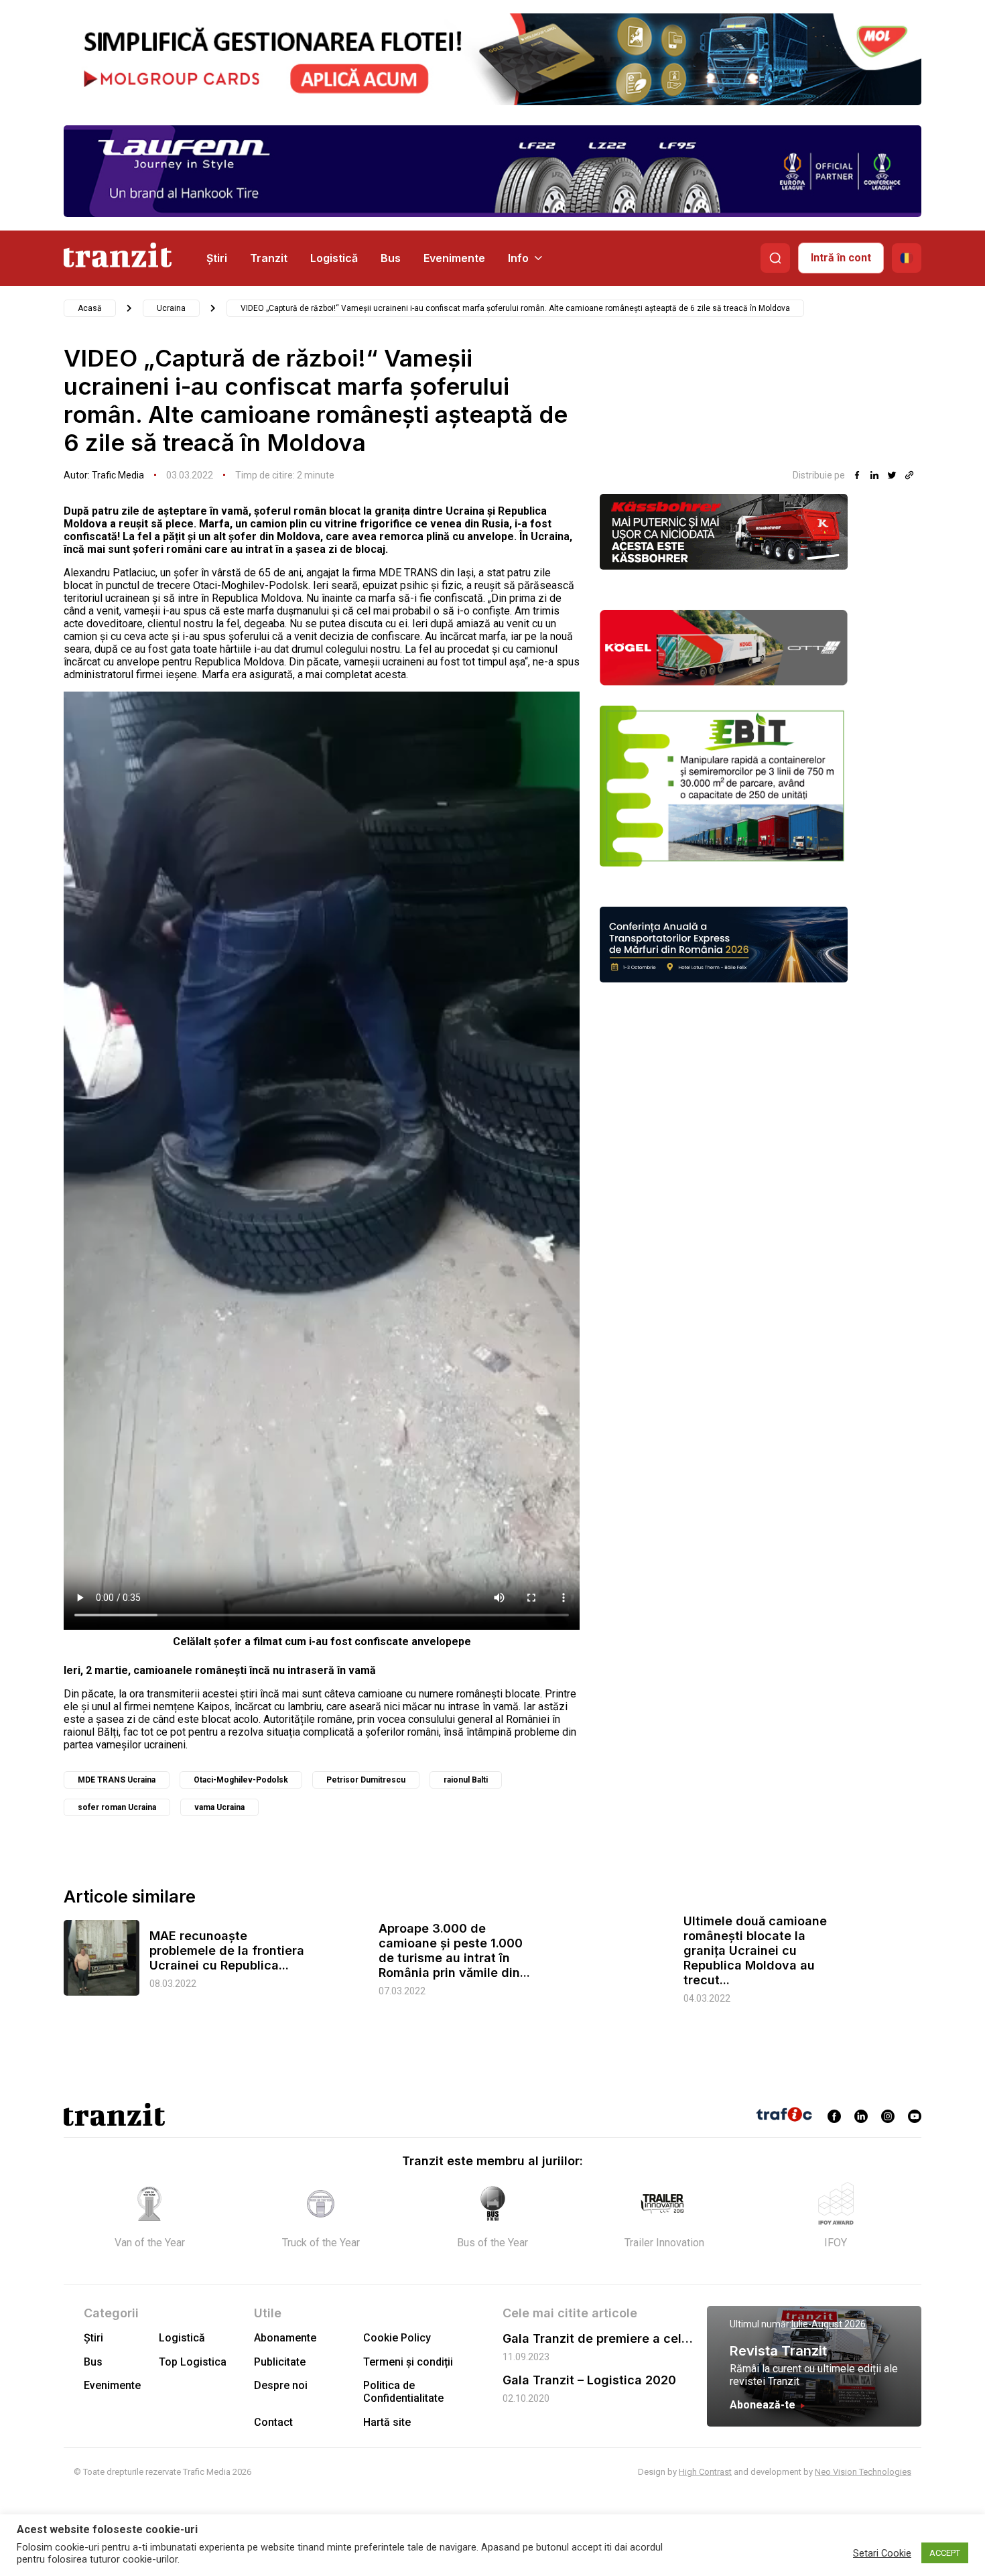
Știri (217, 258)
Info (518, 258)
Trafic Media (118, 475)
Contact (273, 2422)
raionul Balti (466, 1780)
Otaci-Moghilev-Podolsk (241, 1780)
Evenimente (454, 258)
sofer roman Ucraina (117, 1807)
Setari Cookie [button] (882, 2553)
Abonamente (285, 2338)
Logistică (334, 258)
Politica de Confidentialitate (403, 2392)
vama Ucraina (219, 1807)
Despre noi (281, 2385)
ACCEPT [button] (945, 2553)
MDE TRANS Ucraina (117, 1780)
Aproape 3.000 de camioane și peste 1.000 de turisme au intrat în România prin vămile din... (454, 1950)
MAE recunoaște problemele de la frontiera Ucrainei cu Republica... (227, 1950)
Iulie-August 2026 (829, 2324)
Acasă (90, 308)
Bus (391, 258)
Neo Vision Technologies (863, 2472)
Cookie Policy (397, 2338)
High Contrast (705, 2472)
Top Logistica (193, 2362)
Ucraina (171, 308)
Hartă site (387, 2422)
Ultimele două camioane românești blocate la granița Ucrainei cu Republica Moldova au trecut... (755, 1950)
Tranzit (269, 258)
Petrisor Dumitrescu (366, 1780)
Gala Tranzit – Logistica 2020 (589, 2380)
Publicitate (280, 2362)
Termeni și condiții (408, 2362)
